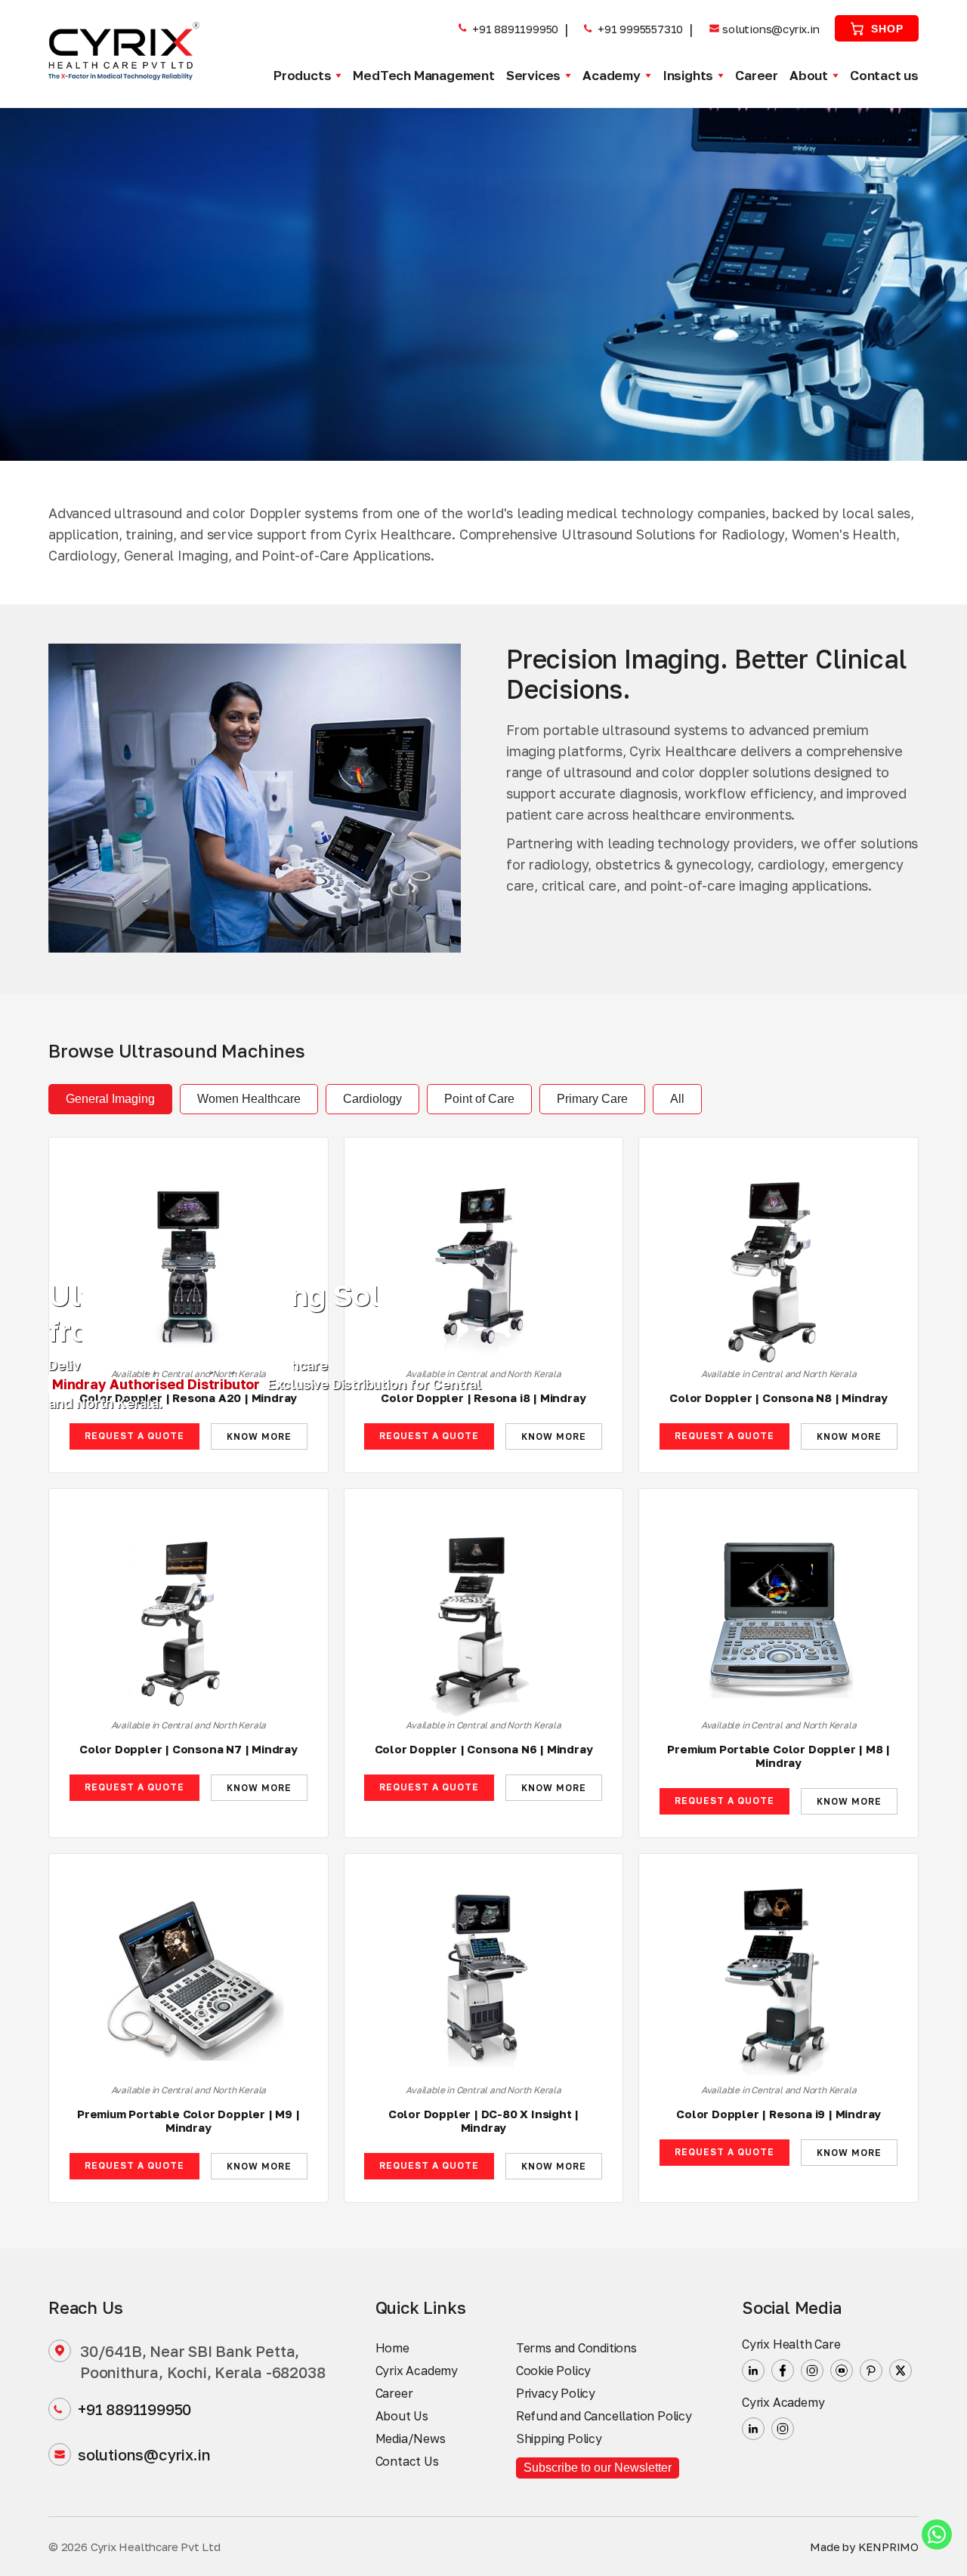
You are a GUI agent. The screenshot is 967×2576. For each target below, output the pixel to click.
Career (757, 75)
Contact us (884, 75)
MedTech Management (423, 75)
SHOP (887, 29)
